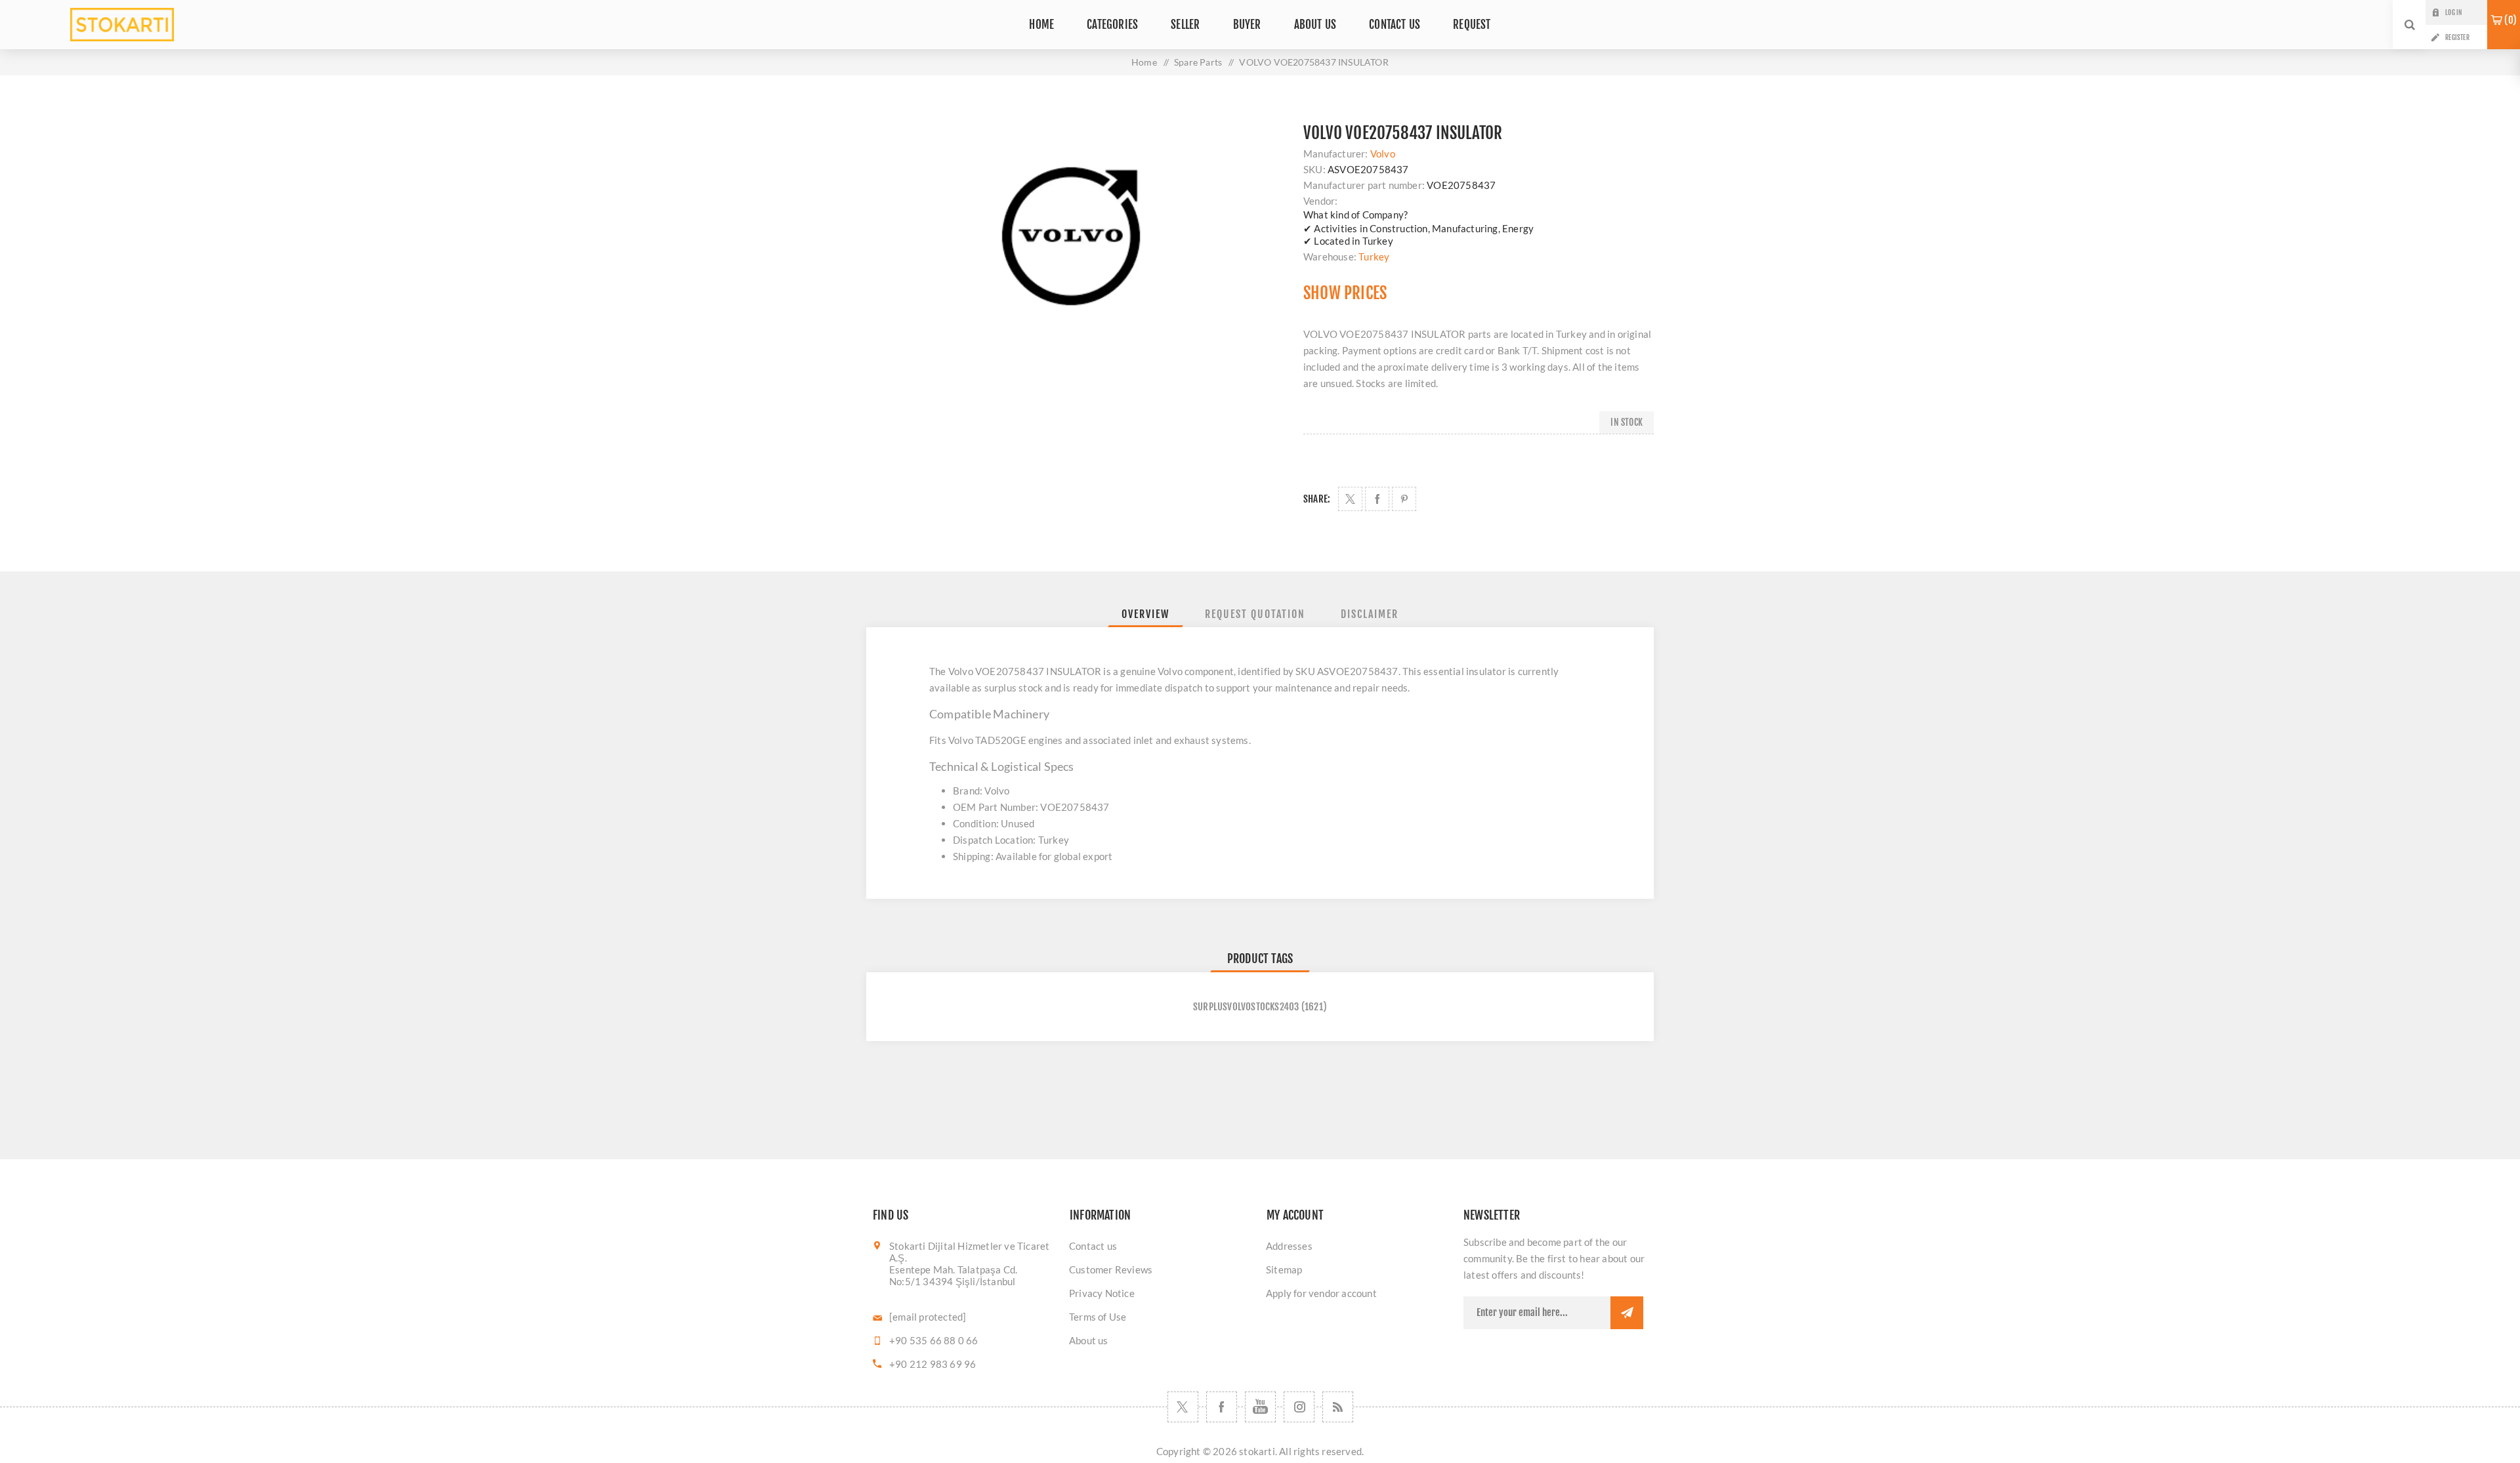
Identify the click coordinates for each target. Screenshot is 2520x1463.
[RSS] (1338, 1407)
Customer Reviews (1111, 1269)
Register (2457, 37)
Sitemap (1284, 1269)
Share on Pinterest (1404, 499)
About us (1089, 1340)
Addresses (1289, 1246)
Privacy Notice (1102, 1293)
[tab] (1145, 614)
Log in (2453, 12)
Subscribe (1627, 1313)
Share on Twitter (1350, 499)
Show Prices (1345, 293)
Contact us (1093, 1246)
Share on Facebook (1377, 499)
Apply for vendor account (1321, 1293)
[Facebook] (1222, 1407)
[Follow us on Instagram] (1299, 1407)
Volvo (1383, 154)
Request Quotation (1255, 614)
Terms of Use (1098, 1317)
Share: (1317, 499)
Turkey (1374, 257)
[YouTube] (1260, 1407)
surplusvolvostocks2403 (1246, 1007)
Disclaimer (1370, 614)
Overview (1145, 614)
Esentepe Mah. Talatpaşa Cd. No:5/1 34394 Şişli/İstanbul (953, 1275)
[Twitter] (1183, 1407)
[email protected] (928, 1317)
